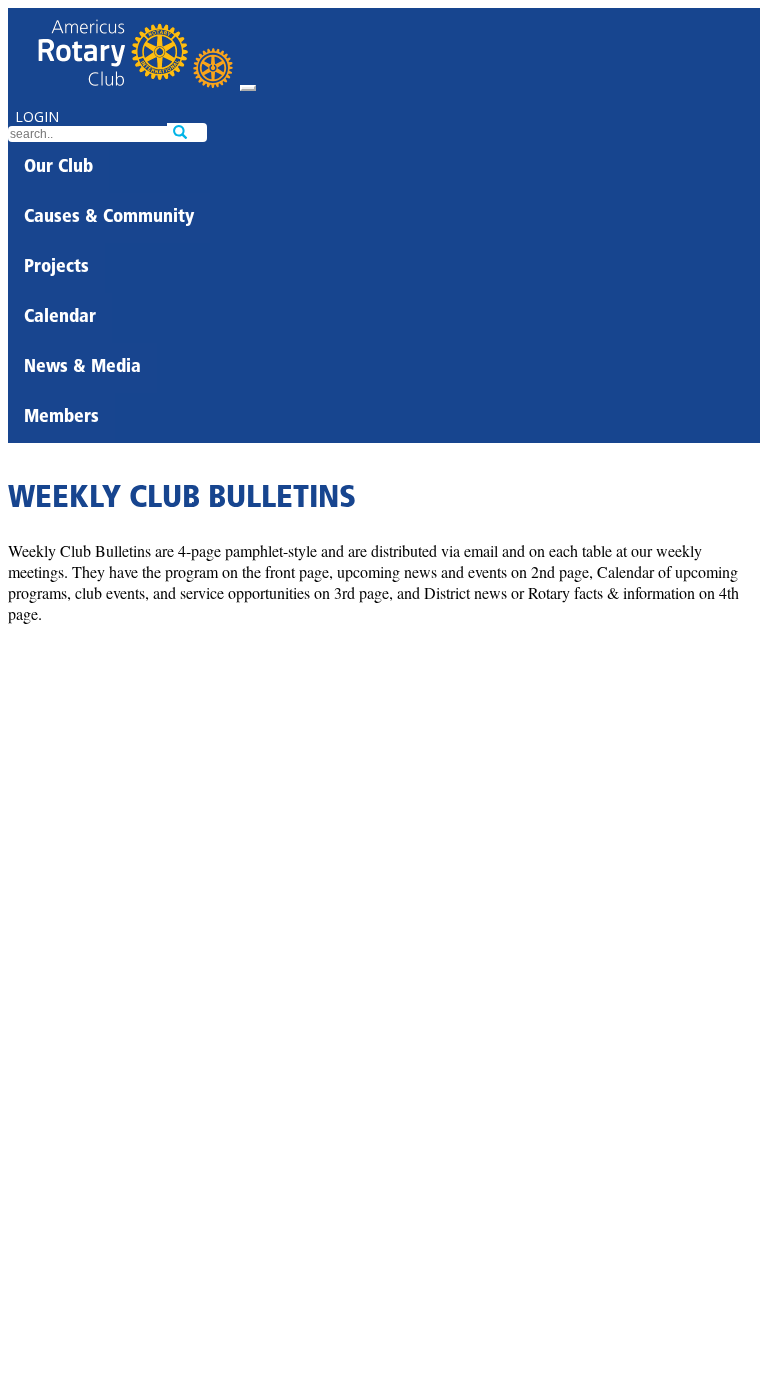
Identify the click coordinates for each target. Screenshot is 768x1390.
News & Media (82, 368)
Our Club (58, 168)
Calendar (60, 318)
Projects (56, 268)
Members (61, 418)
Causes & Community (109, 218)
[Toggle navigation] (248, 88)
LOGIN (37, 116)
